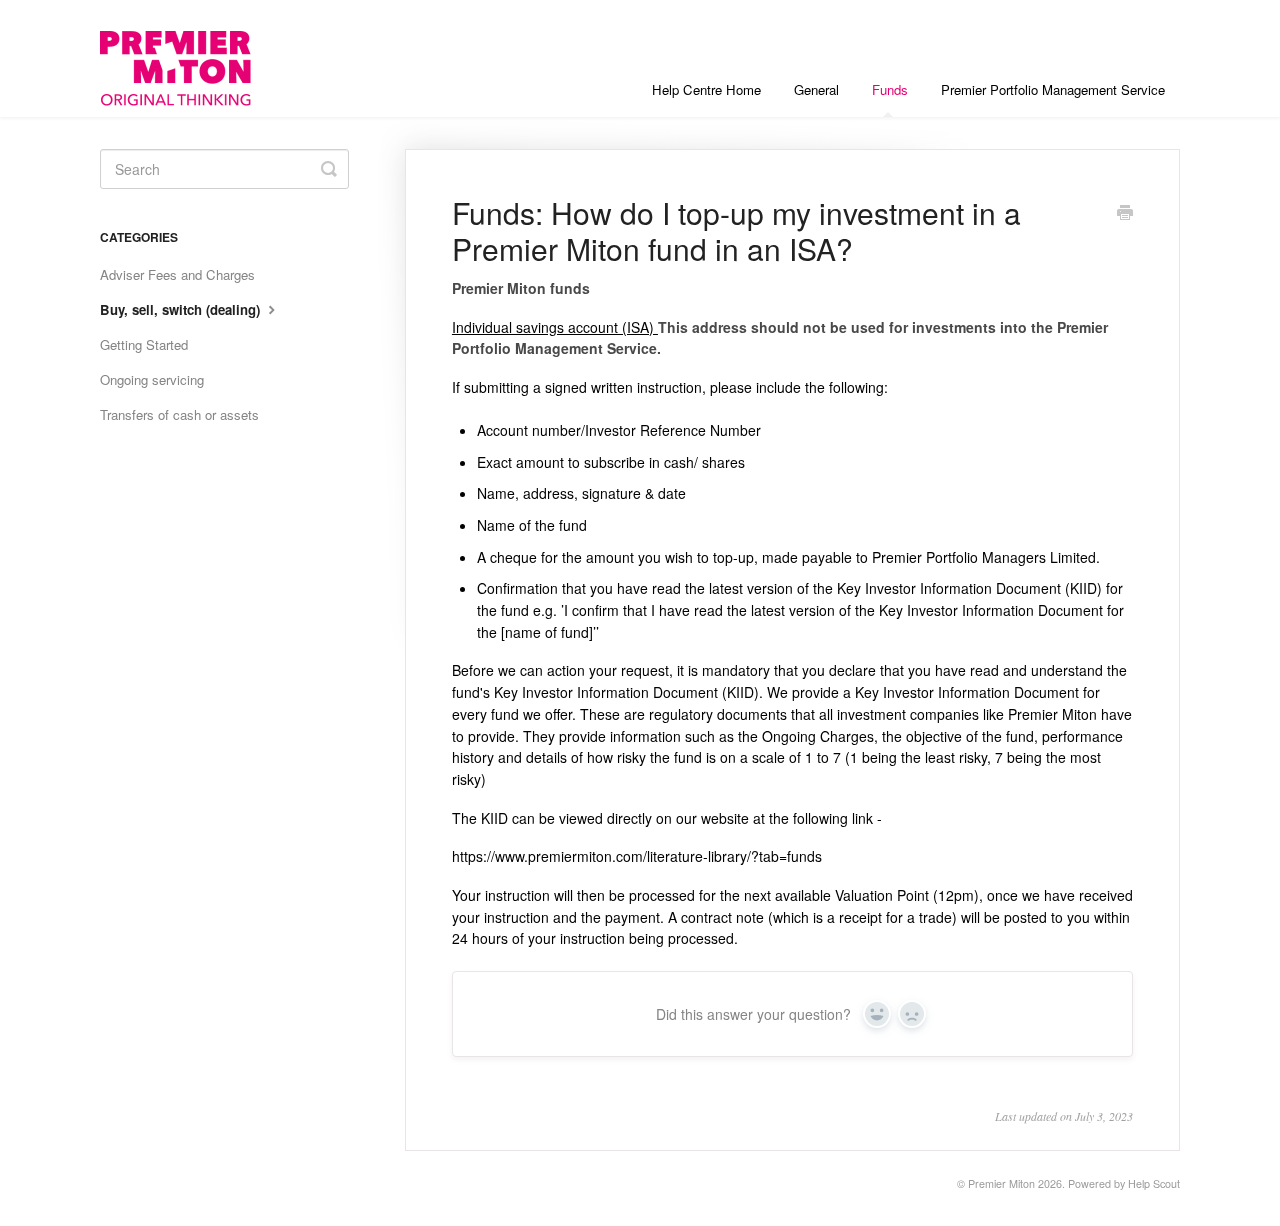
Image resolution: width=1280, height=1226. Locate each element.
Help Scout (1154, 1183)
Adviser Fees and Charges (177, 274)
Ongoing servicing (152, 379)
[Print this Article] (1125, 214)
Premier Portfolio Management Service (1053, 89)
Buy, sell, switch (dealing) (182, 309)
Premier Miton (1001, 1183)
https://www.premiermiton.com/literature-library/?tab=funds (637, 856)
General (816, 89)
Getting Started (144, 344)
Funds (890, 89)
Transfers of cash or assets (179, 414)
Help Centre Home (706, 89)
